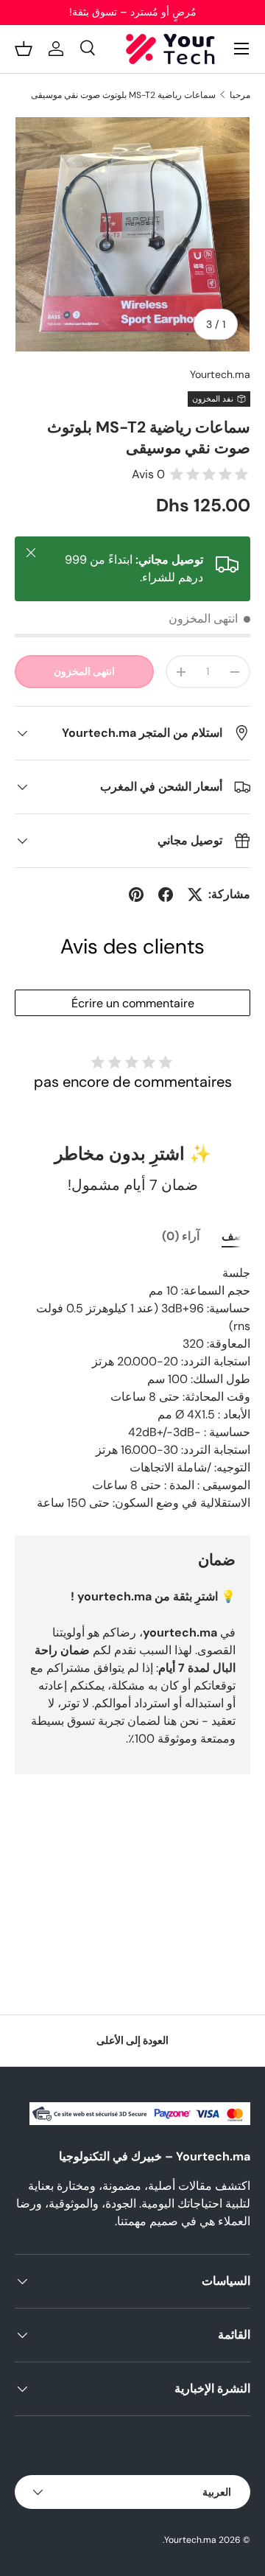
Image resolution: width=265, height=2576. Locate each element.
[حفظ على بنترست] (136, 895)
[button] (24, 49)
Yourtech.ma (220, 374)
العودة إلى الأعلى (132, 2040)
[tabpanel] (132, 1388)
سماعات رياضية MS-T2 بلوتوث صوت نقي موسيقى (123, 95)
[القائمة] (241, 49)
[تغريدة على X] (195, 895)
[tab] (236, 1236)
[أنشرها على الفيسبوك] (166, 895)
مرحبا (240, 95)
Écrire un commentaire (133, 1003)
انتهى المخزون (84, 671)
